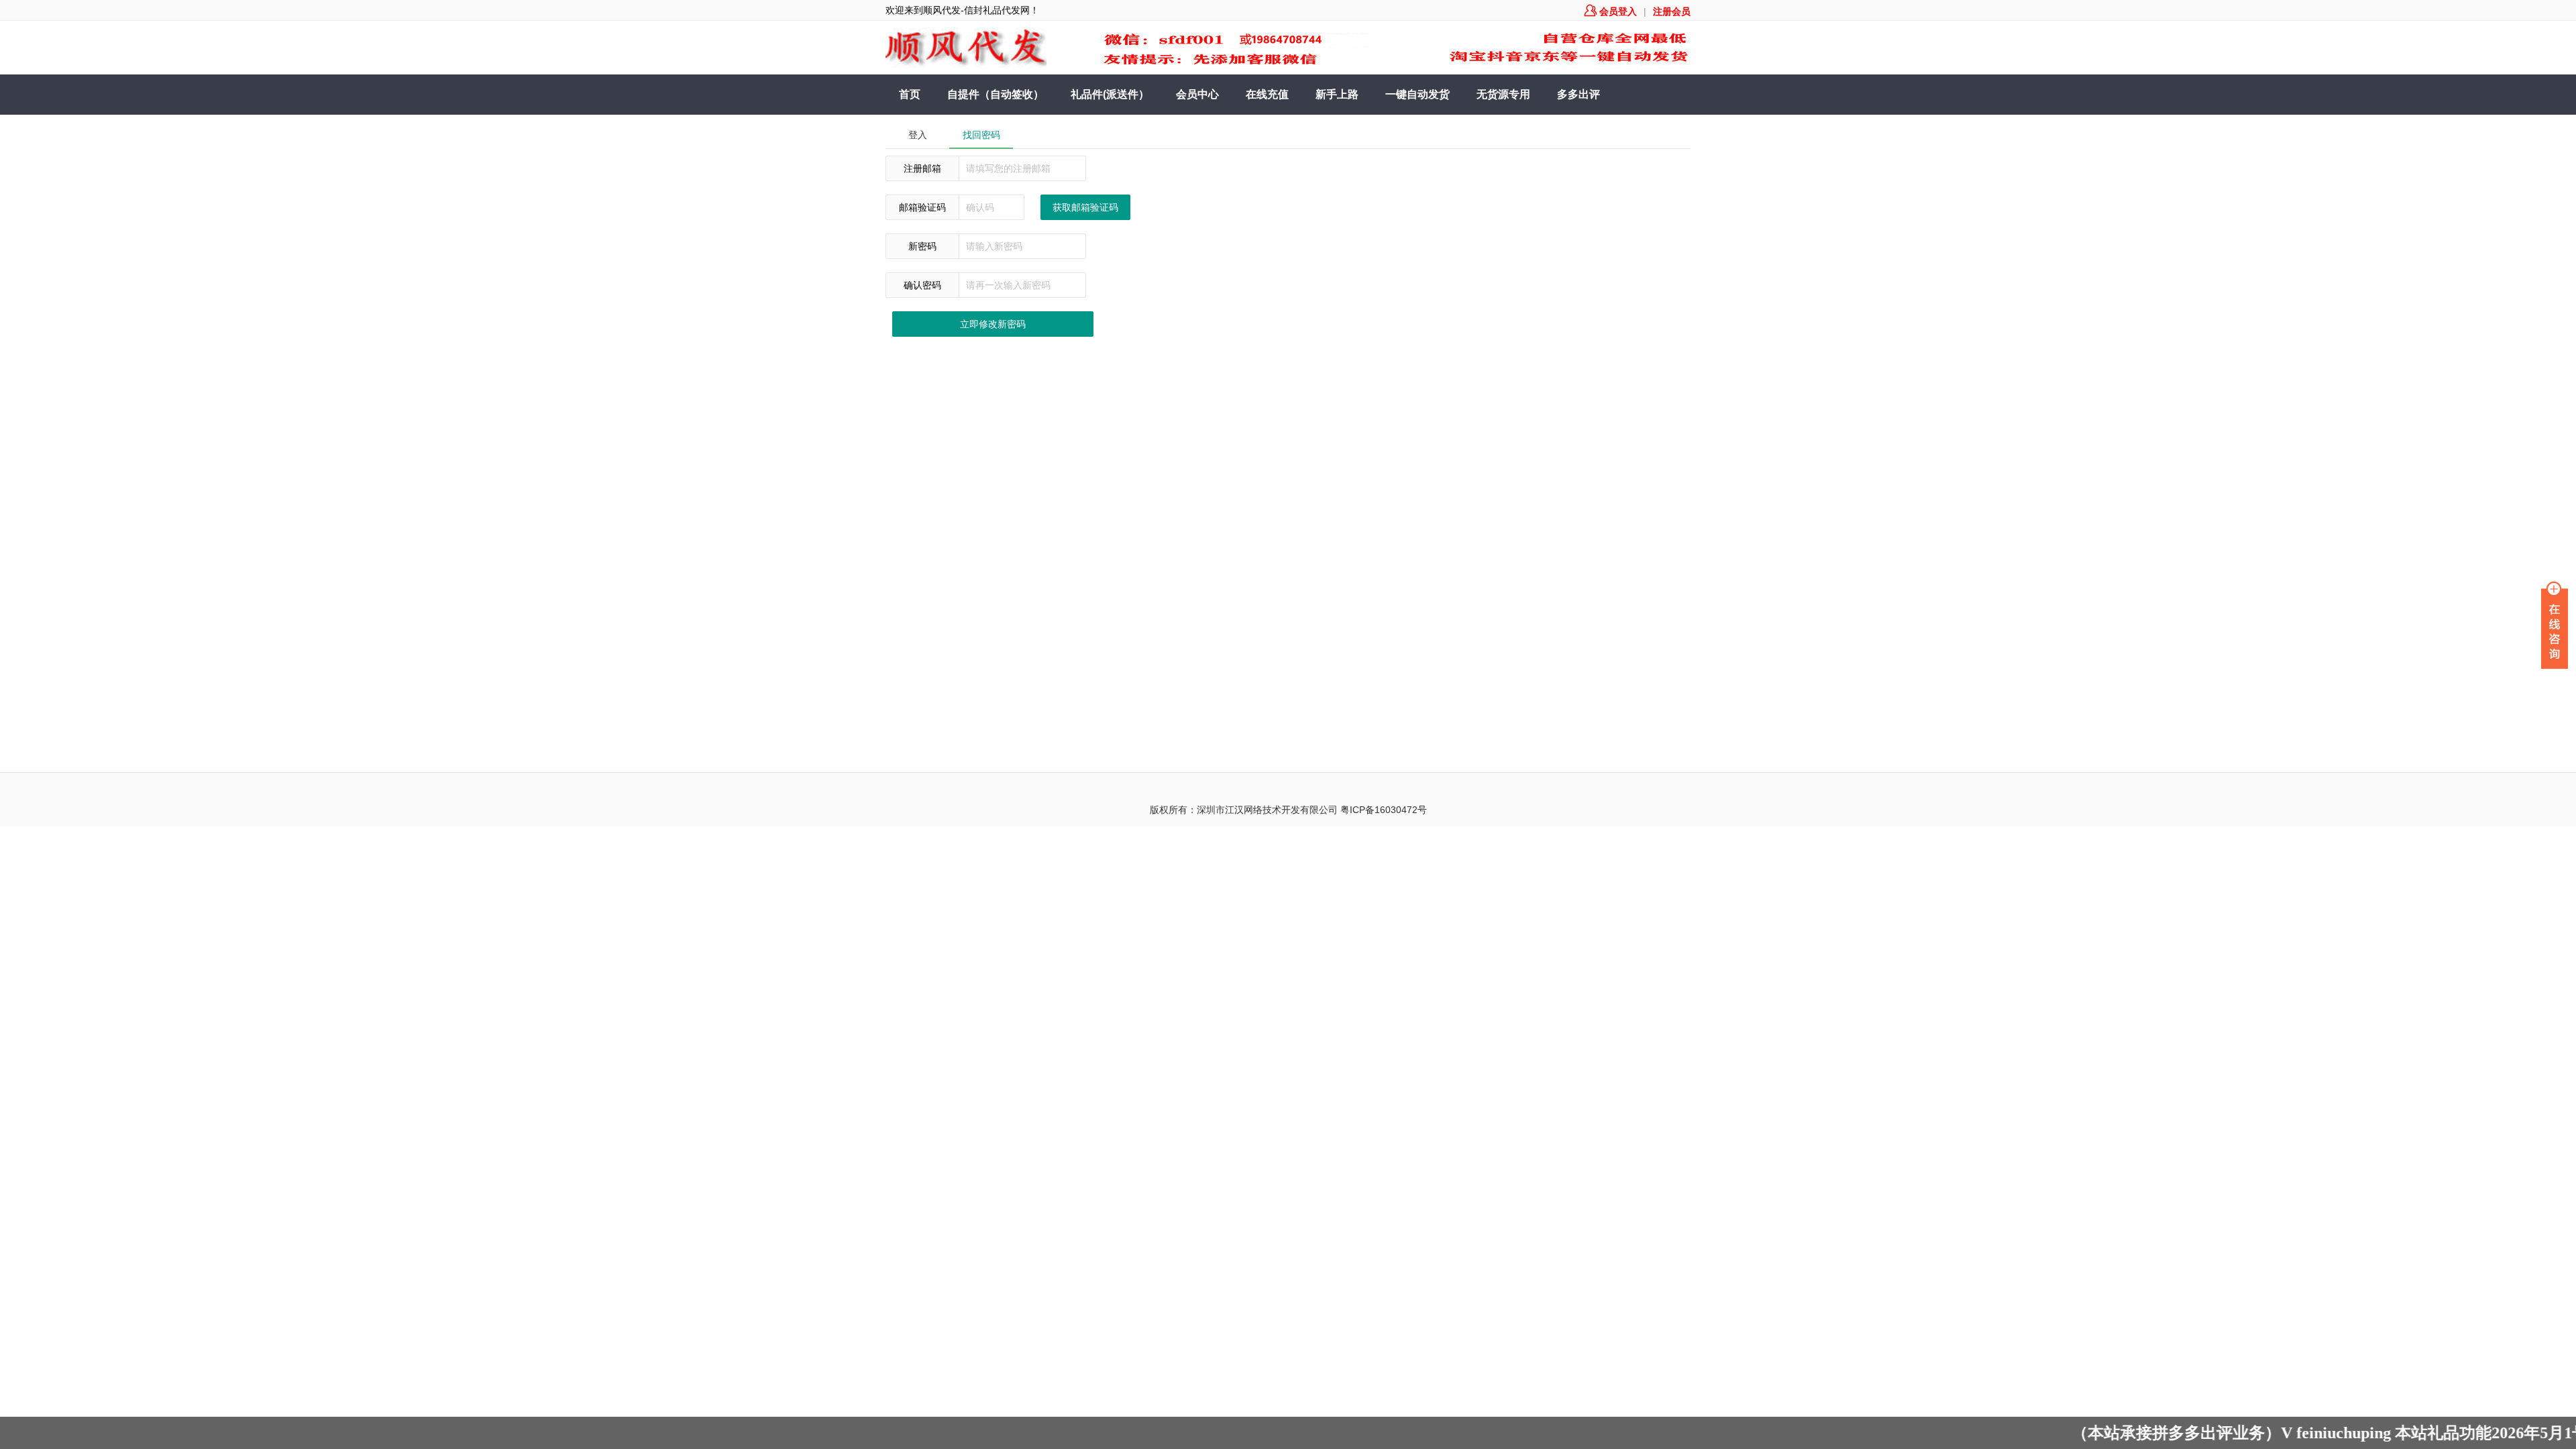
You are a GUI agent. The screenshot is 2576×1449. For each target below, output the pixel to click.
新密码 (922, 246)
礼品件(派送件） (1110, 94)
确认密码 (922, 285)
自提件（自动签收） (996, 94)
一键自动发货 (1417, 94)
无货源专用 (1503, 94)
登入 (918, 135)
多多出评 (1578, 94)
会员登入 (1611, 11)
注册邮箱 (922, 168)
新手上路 (1337, 94)
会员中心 (1197, 94)
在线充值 (1267, 94)
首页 (910, 94)
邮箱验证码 (922, 207)
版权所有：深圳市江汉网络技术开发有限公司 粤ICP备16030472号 (1288, 810)
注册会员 (1672, 11)
